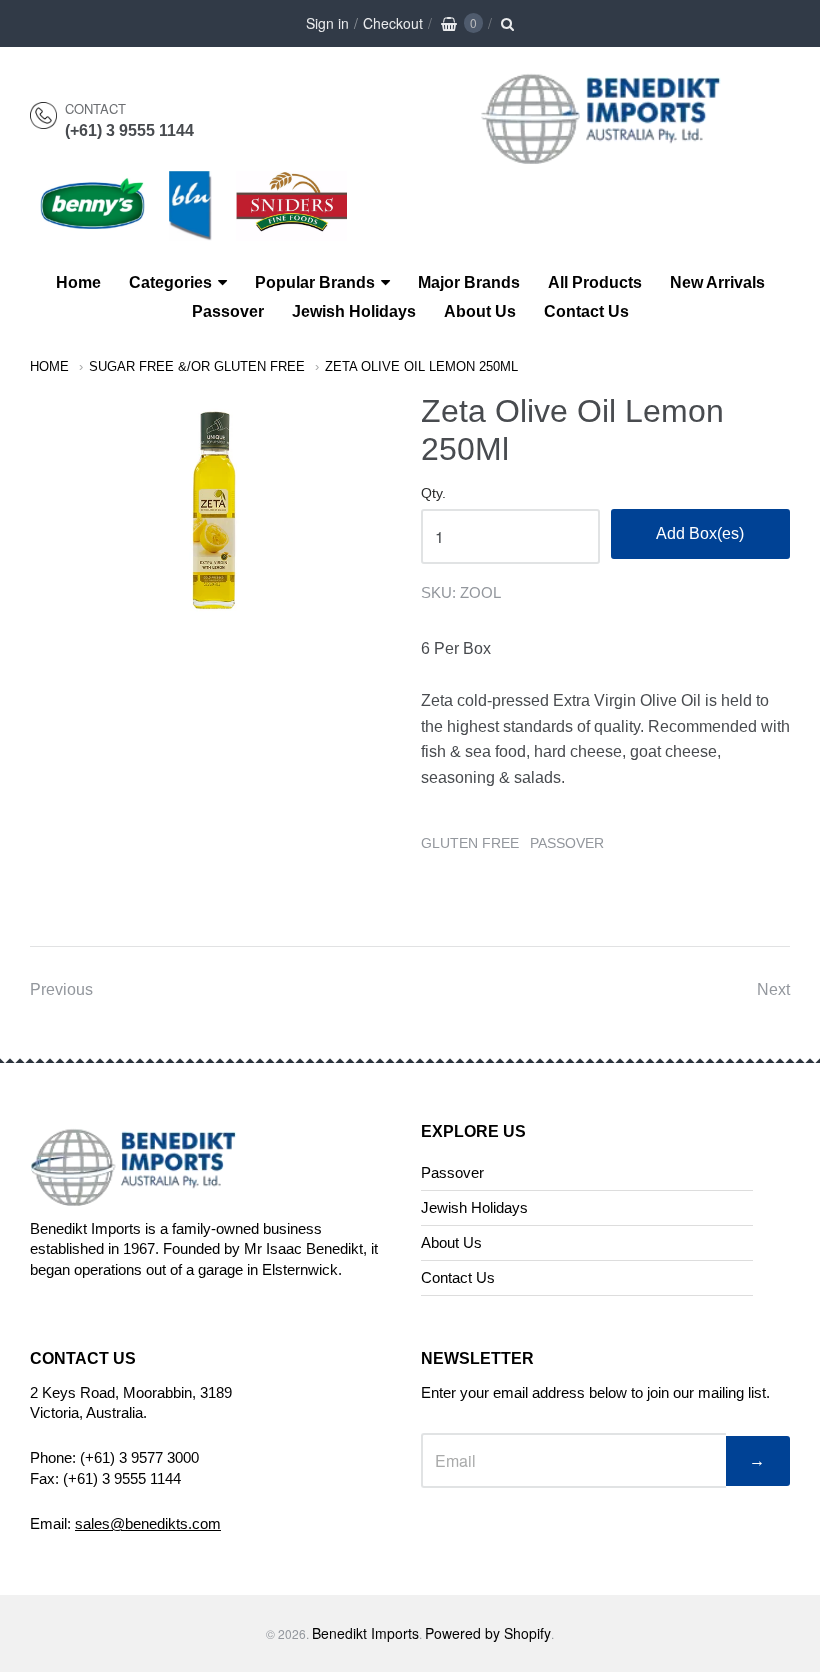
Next (773, 989)
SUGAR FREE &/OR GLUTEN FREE (197, 366)
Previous (61, 989)
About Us (480, 311)
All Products (595, 282)
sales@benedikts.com (148, 1523)
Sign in (327, 23)
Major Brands (469, 282)
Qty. (433, 493)
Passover (228, 311)
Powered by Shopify (488, 1633)
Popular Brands (315, 282)
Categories (170, 282)
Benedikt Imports (365, 1633)
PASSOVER (567, 843)
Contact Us (586, 311)
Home (78, 282)
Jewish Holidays (354, 311)
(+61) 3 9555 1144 (129, 130)
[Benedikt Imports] (620, 153)
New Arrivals (717, 282)
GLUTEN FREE (470, 843)
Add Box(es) (700, 533)
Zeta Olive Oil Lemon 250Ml (421, 366)
